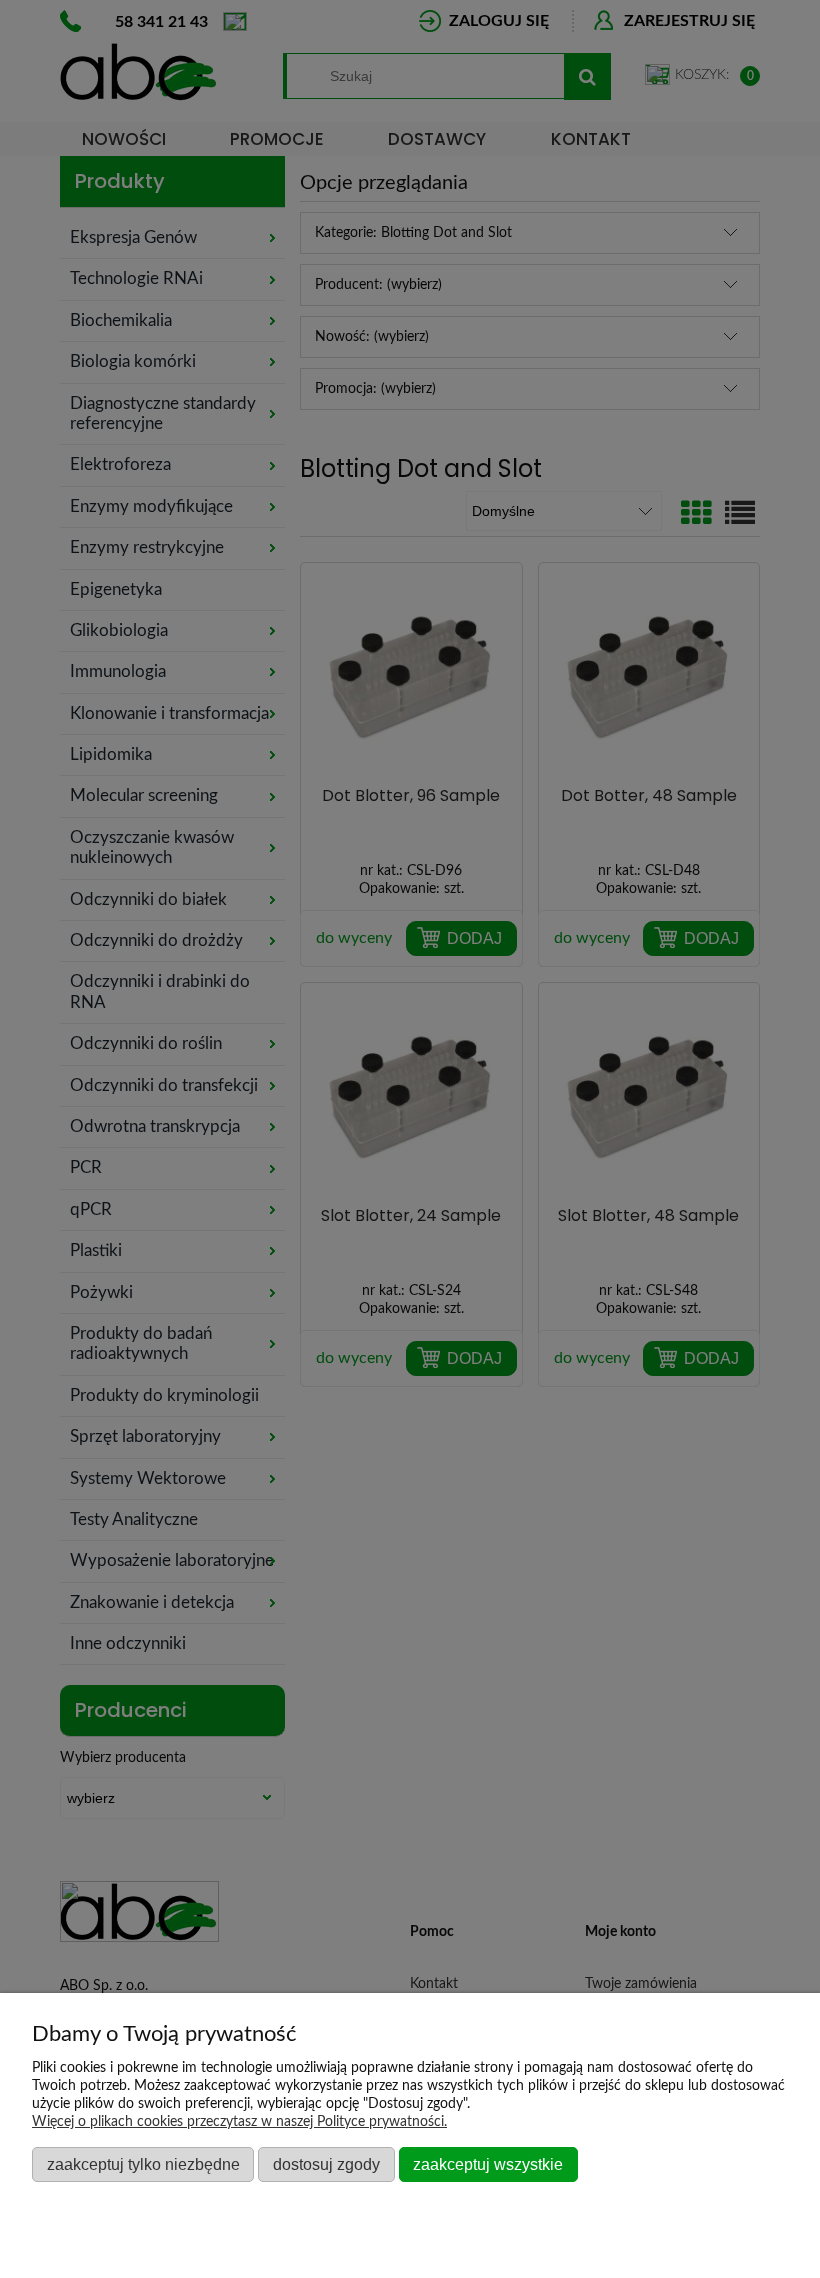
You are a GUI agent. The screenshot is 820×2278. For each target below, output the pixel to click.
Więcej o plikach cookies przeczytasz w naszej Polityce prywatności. (239, 2122)
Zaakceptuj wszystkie (488, 2164)
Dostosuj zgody (326, 2164)
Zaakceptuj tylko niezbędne (143, 2164)
